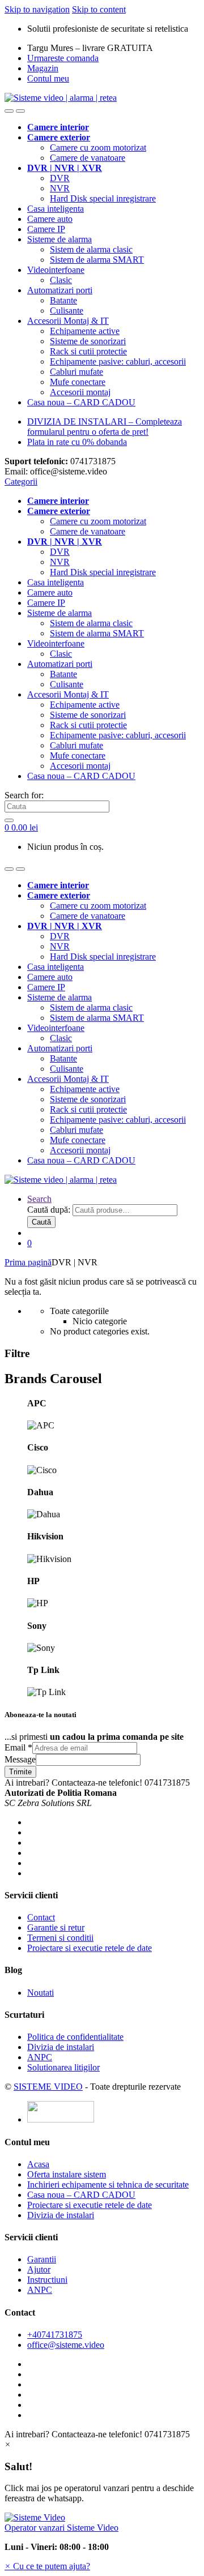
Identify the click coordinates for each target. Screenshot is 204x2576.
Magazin (43, 68)
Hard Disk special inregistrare (103, 198)
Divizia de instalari (61, 2047)
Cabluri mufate (76, 372)
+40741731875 (55, 2335)
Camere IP (46, 229)
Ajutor (39, 2269)
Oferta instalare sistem (67, 2174)
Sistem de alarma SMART (97, 260)
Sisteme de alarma (59, 239)
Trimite (20, 1772)
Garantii (42, 2259)
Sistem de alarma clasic (91, 249)
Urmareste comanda (63, 58)
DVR (60, 178)
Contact (41, 1917)
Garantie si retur (56, 1927)
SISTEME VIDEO (48, 2087)
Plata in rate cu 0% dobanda (77, 442)
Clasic (61, 280)
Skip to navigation (37, 9)
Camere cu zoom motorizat (98, 147)
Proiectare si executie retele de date (90, 1948)
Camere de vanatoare (88, 158)
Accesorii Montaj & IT (68, 321)
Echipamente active (85, 331)
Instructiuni (47, 2280)
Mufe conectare (78, 382)
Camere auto (50, 219)
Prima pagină (28, 1262)
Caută (41, 1222)
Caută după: (49, 1210)
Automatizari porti (60, 290)
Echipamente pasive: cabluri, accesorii (118, 361)
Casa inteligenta (56, 209)
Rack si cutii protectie (88, 351)
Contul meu (48, 78)
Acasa (38, 2164)
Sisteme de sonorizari (88, 341)
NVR (60, 188)
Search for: (24, 795)
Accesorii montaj (80, 392)
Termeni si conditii (60, 1938)
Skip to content (99, 9)
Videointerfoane (56, 270)
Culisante (67, 311)
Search (39, 1199)
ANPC (40, 2057)
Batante (63, 300)
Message (20, 1759)
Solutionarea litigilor (63, 2067)
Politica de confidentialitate (75, 2037)
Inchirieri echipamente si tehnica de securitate (108, 2185)
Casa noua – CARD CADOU (81, 402)
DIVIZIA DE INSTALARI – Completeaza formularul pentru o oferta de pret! (105, 427)
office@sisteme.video (66, 2345)
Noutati (41, 1993)
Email (18, 1747)
